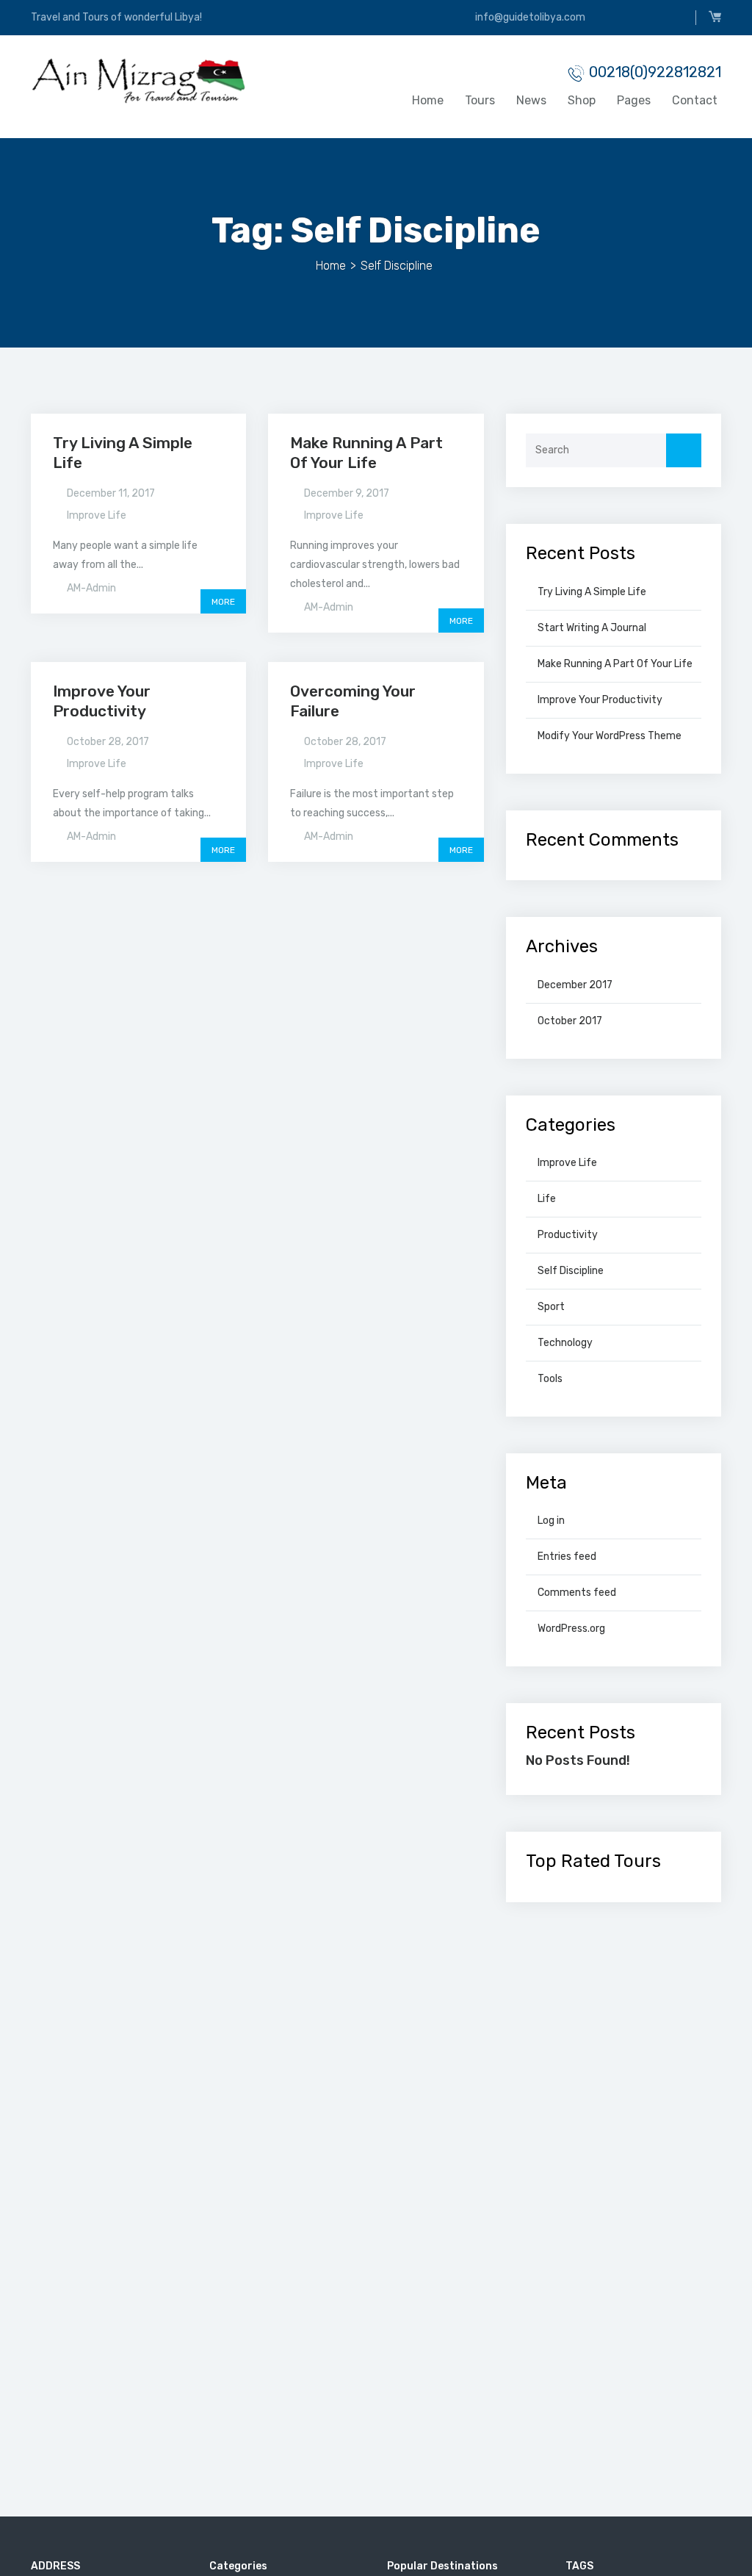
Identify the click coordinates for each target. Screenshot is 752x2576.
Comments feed (577, 1593)
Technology (565, 1343)
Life (547, 1199)
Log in (551, 1521)
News (531, 100)
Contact (695, 100)
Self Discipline (571, 1271)
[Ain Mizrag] (138, 80)
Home (428, 100)
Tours (480, 100)
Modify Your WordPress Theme (610, 736)
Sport (551, 1307)
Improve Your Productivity (600, 700)
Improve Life (97, 515)
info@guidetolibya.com (529, 17)
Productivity (568, 1235)
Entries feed (567, 1557)
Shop (582, 100)
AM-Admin (91, 588)
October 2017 (570, 1021)
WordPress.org (571, 1629)
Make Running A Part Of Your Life (366, 452)
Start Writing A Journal (592, 628)
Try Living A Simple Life (592, 592)
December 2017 (575, 985)
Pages (634, 100)
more (223, 602)
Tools (550, 1379)
